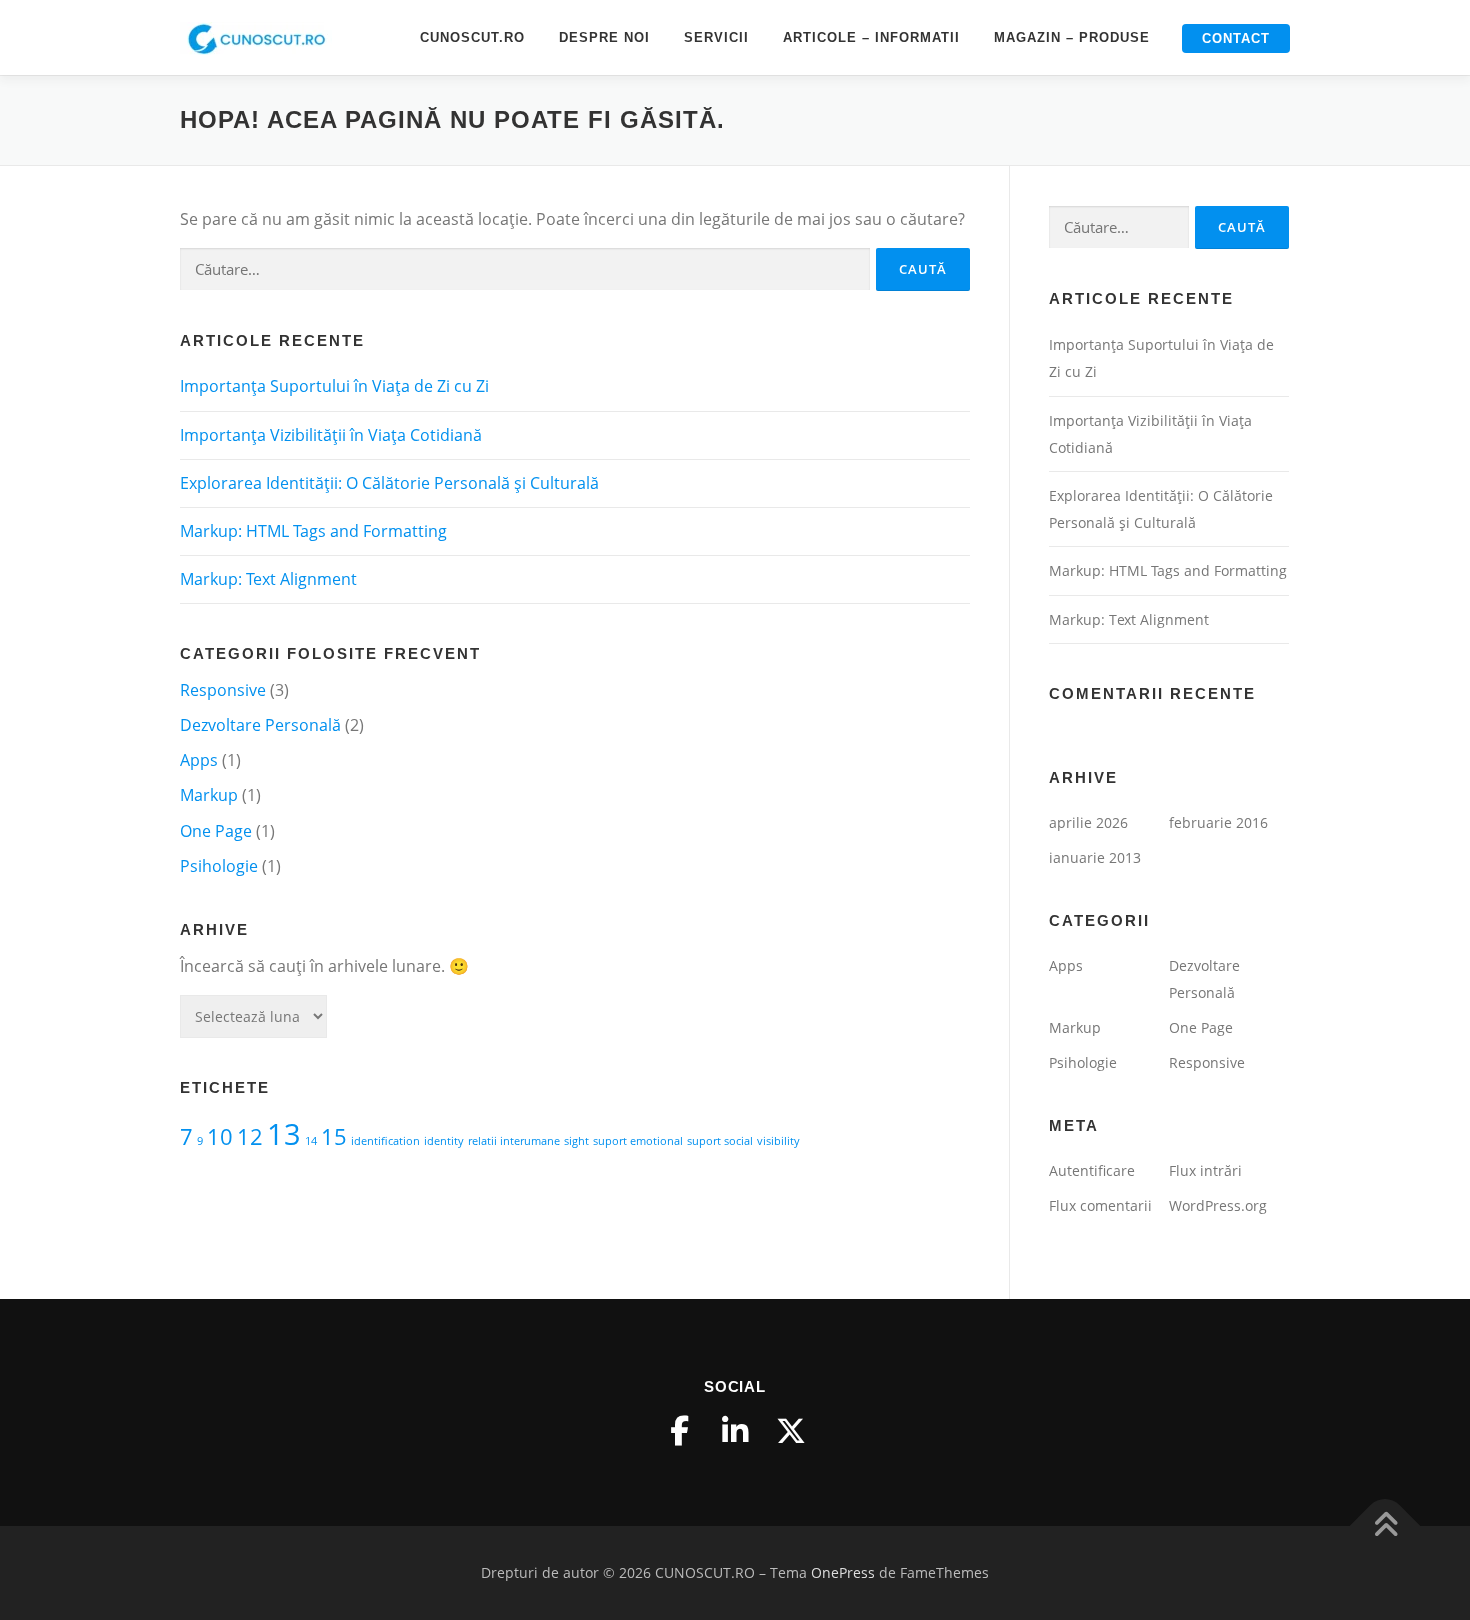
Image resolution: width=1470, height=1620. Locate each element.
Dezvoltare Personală (260, 725)
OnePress (843, 1572)
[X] (791, 1431)
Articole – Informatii (871, 37)
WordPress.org (1218, 1205)
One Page (216, 831)
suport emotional (638, 1141)
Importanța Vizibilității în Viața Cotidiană (331, 435)
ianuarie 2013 (1095, 857)
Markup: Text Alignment (268, 579)
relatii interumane (514, 1141)
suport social (720, 1141)
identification (385, 1141)
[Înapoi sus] (1385, 1525)
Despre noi (604, 37)
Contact (1236, 38)
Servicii (716, 37)
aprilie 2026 (1088, 822)
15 (334, 1136)
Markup (209, 795)
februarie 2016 (1218, 822)
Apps (199, 760)
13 (284, 1134)
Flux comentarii (1100, 1205)
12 (250, 1136)
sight (576, 1141)
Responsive (223, 690)
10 (220, 1136)
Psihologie (219, 866)
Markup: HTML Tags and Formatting (313, 531)
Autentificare (1092, 1170)
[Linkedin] (735, 1431)
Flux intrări (1205, 1170)
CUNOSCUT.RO (472, 37)
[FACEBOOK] (679, 1431)
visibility (778, 1141)
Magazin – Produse (1072, 37)
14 (311, 1141)
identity (444, 1141)
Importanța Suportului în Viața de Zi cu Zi (334, 386)
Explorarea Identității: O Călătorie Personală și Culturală (389, 483)
